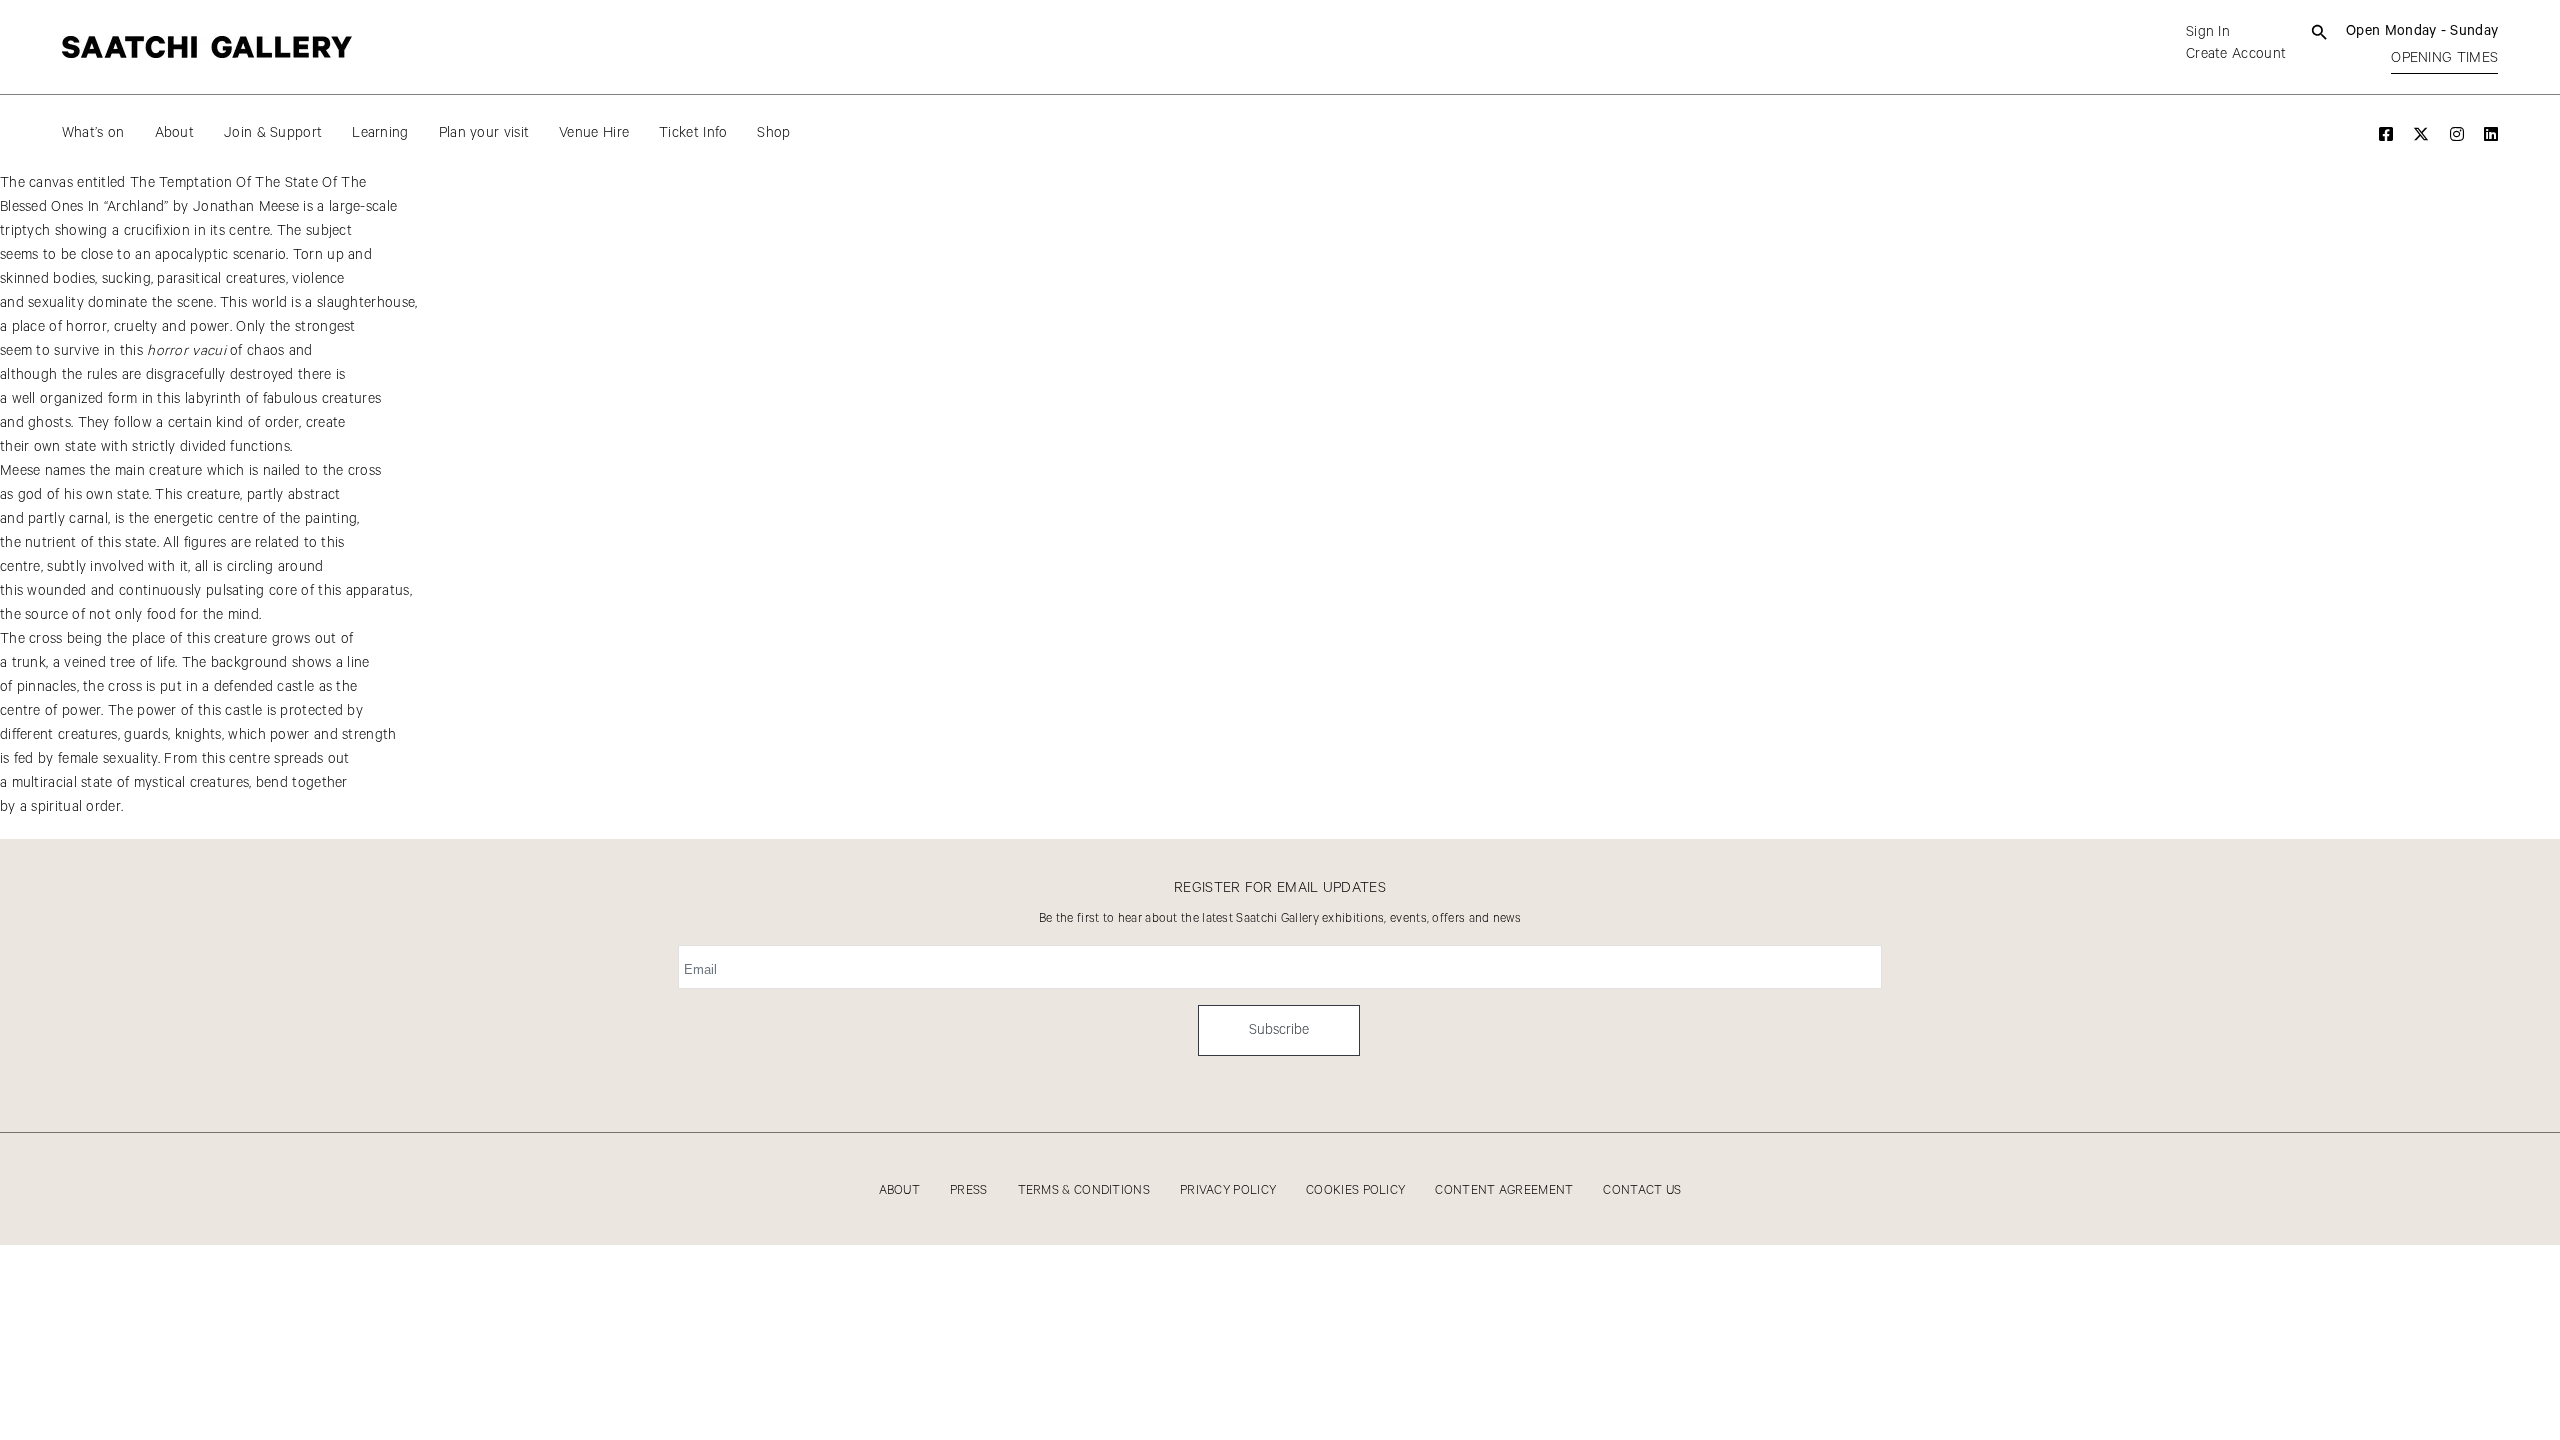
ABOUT (900, 1190)
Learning (380, 133)
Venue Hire (594, 133)
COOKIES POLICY (1355, 1190)
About (175, 133)
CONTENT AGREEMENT (1504, 1190)
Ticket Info (693, 133)
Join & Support (273, 133)
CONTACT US (1642, 1190)
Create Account (2236, 54)
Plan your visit (484, 133)
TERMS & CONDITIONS (1084, 1190)
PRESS (969, 1190)
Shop (773, 133)
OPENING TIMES (2444, 58)
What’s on (93, 133)
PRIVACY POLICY (1228, 1190)
